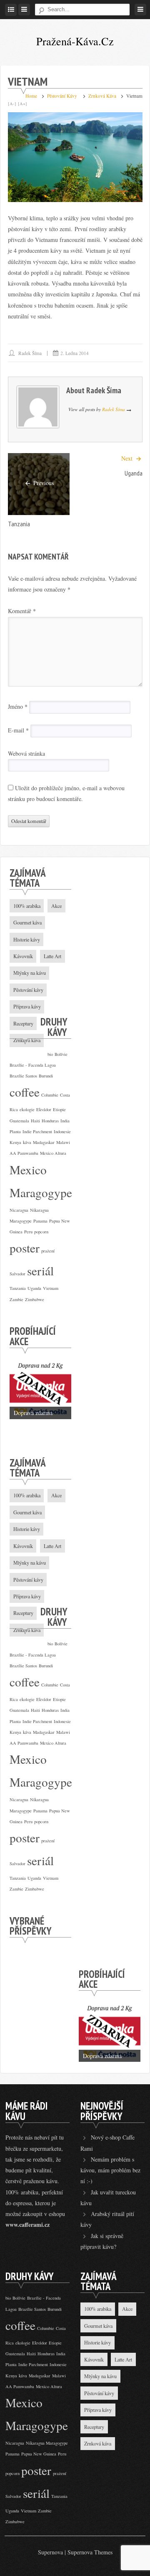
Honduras (50, 1121)
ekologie (27, 1109)
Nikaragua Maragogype (47, 2443)
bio (50, 1054)
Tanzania (19, 524)
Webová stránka (26, 753)
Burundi (46, 1076)
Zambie (16, 1299)
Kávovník (94, 2359)
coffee (25, 1092)
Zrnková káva (102, 96)
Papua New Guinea (39, 2454)
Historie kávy (97, 2342)
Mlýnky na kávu (100, 2376)
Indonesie (62, 1131)
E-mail (18, 730)
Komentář (22, 611)
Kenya (15, 1142)
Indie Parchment (37, 1131)
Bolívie (61, 1054)
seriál (40, 1271)
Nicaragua (19, 1210)
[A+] (22, 104)
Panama (40, 1221)
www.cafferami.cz (27, 2225)
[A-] (12, 104)
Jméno (18, 707)
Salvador (17, 1274)
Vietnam (51, 1288)
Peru (28, 1232)
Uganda (134, 473)
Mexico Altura (53, 1153)
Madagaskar (44, 1142)
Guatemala (19, 1121)
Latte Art (123, 2359)
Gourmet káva (98, 2326)
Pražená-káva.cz (75, 41)
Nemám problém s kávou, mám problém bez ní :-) (110, 2170)
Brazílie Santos (23, 1076)
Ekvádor (44, 1109)
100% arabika (27, 906)
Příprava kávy (98, 2410)
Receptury (94, 2427)
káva (27, 1142)
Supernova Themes (90, 2552)
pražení (48, 1251)
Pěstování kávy (62, 96)
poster (25, 1248)
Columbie (50, 1095)
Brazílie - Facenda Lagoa (33, 1065)
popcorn (41, 1232)
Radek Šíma (30, 353)
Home (31, 96)
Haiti (35, 1121)
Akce (56, 906)
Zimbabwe (35, 1299)
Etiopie (59, 1109)
